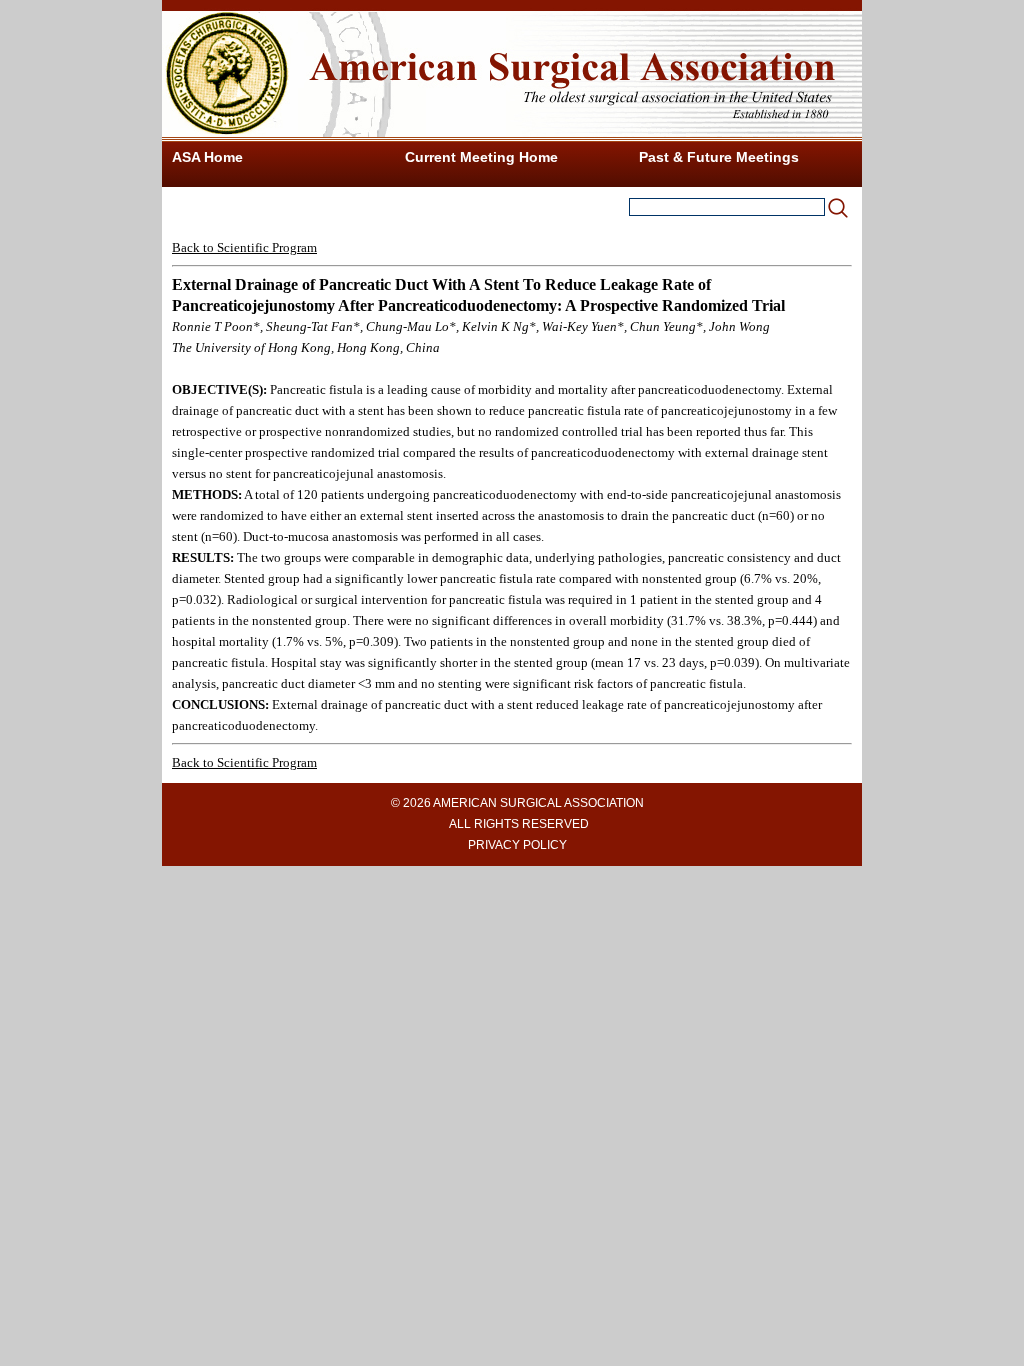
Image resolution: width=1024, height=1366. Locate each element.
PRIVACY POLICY (517, 845)
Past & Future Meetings (719, 157)
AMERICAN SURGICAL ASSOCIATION (538, 803)
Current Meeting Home (481, 157)
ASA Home (207, 157)
